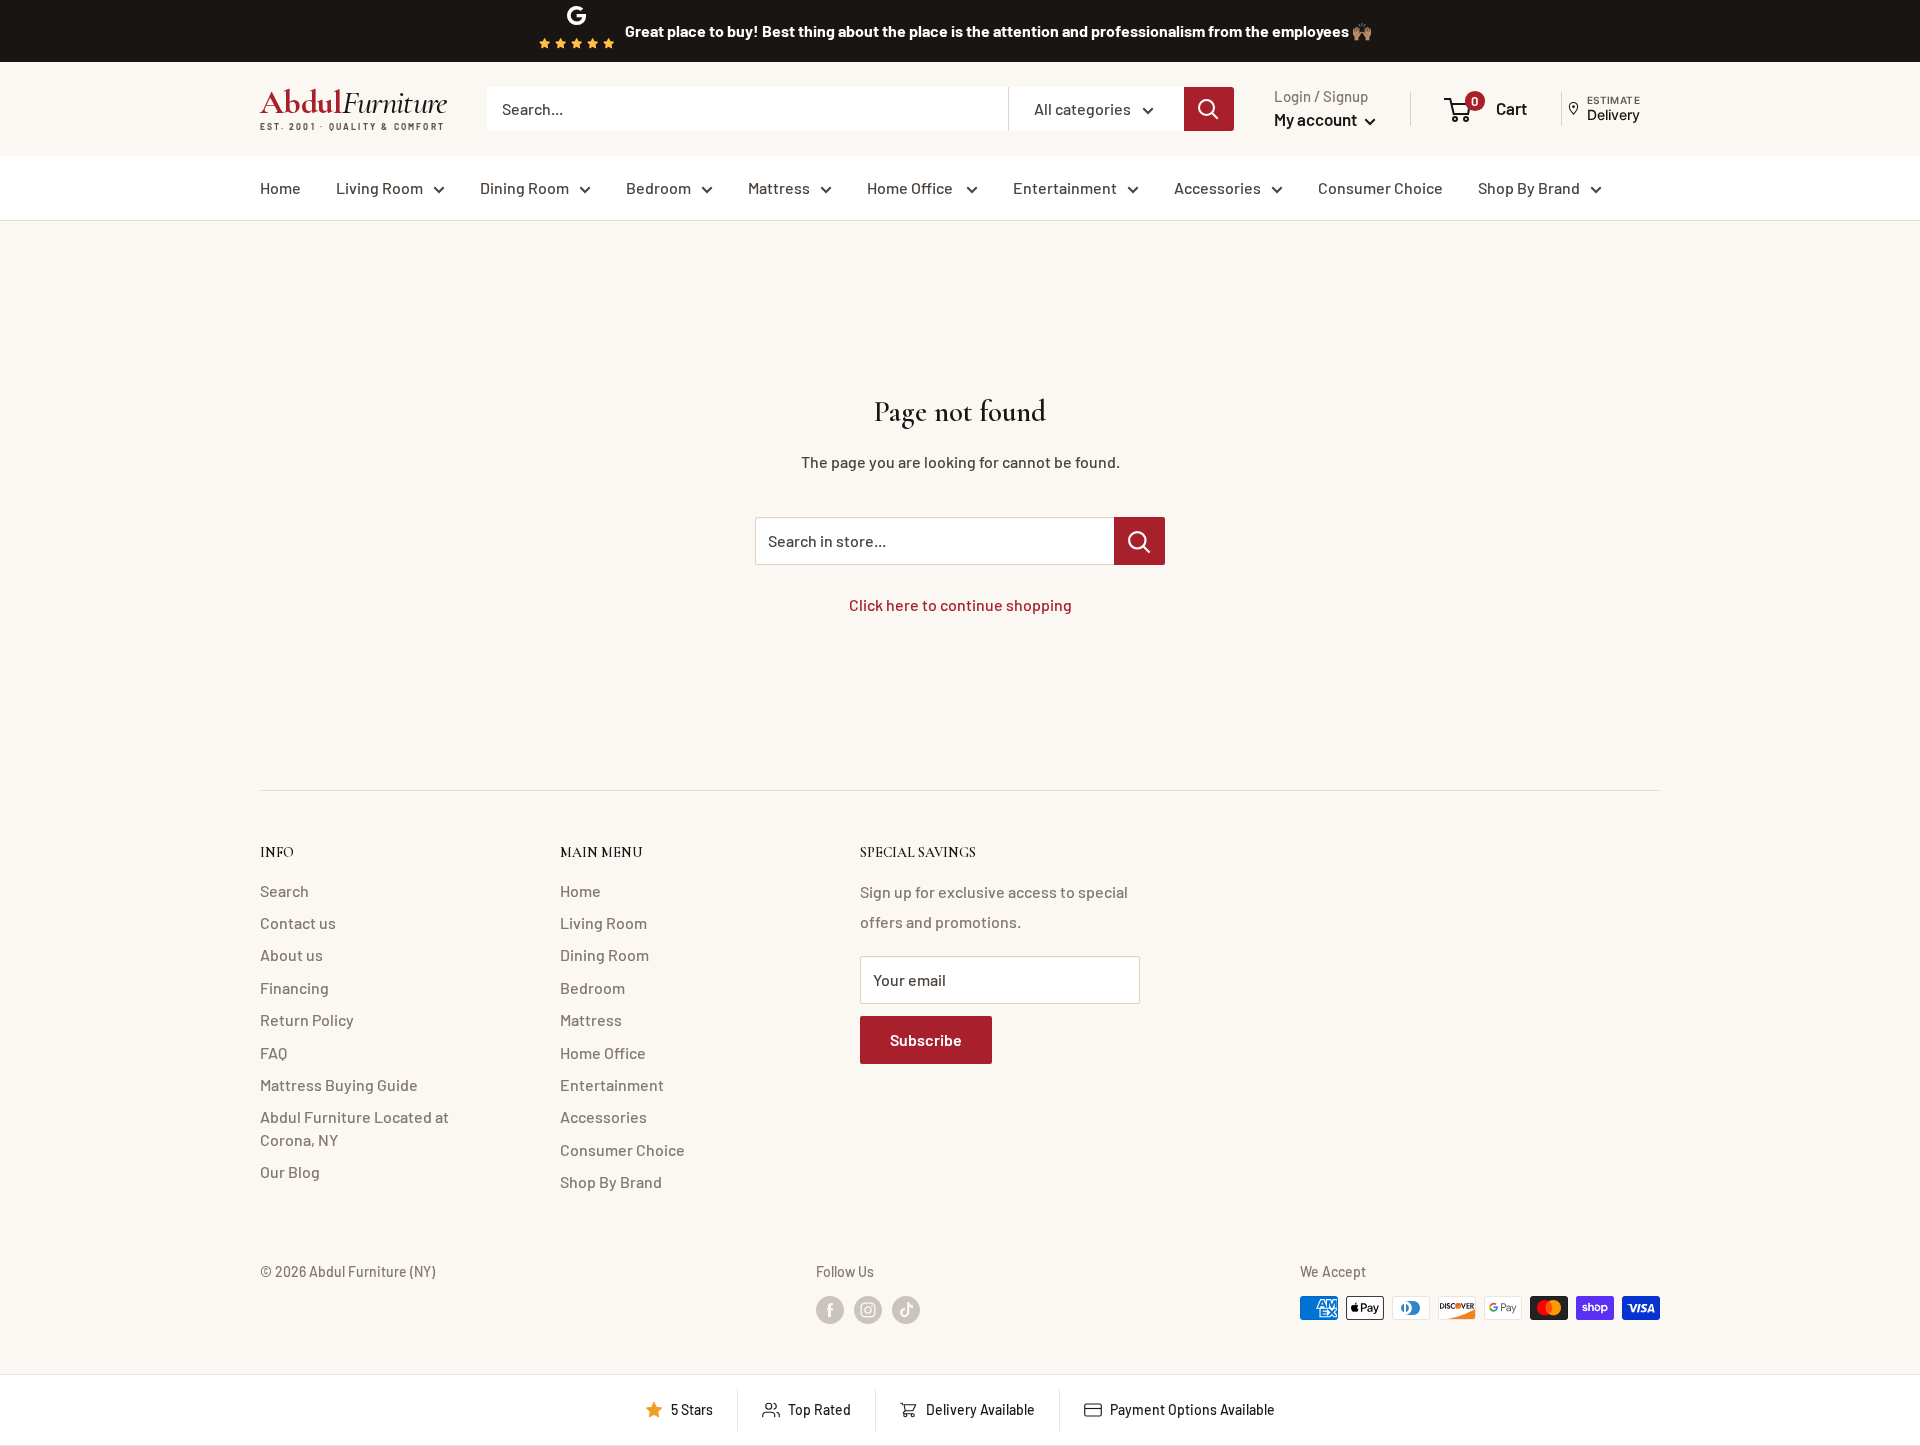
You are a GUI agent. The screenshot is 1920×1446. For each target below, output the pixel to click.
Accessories (1217, 187)
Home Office (911, 187)
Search (284, 890)
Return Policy (307, 1019)
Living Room (379, 187)
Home (280, 187)
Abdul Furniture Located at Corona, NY (354, 1127)
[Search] (1209, 109)
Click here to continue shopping (960, 604)
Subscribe (926, 1039)
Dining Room (524, 187)
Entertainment (1065, 187)
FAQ (273, 1052)
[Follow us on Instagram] (868, 1310)
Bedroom (658, 187)
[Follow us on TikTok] (906, 1310)
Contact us (298, 922)
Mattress (779, 187)
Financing (294, 987)
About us (291, 954)
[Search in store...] (1139, 541)
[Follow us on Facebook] (830, 1310)
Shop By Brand (1529, 187)
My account (1317, 119)
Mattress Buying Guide (339, 1084)
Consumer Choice (1380, 187)
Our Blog (290, 1171)
